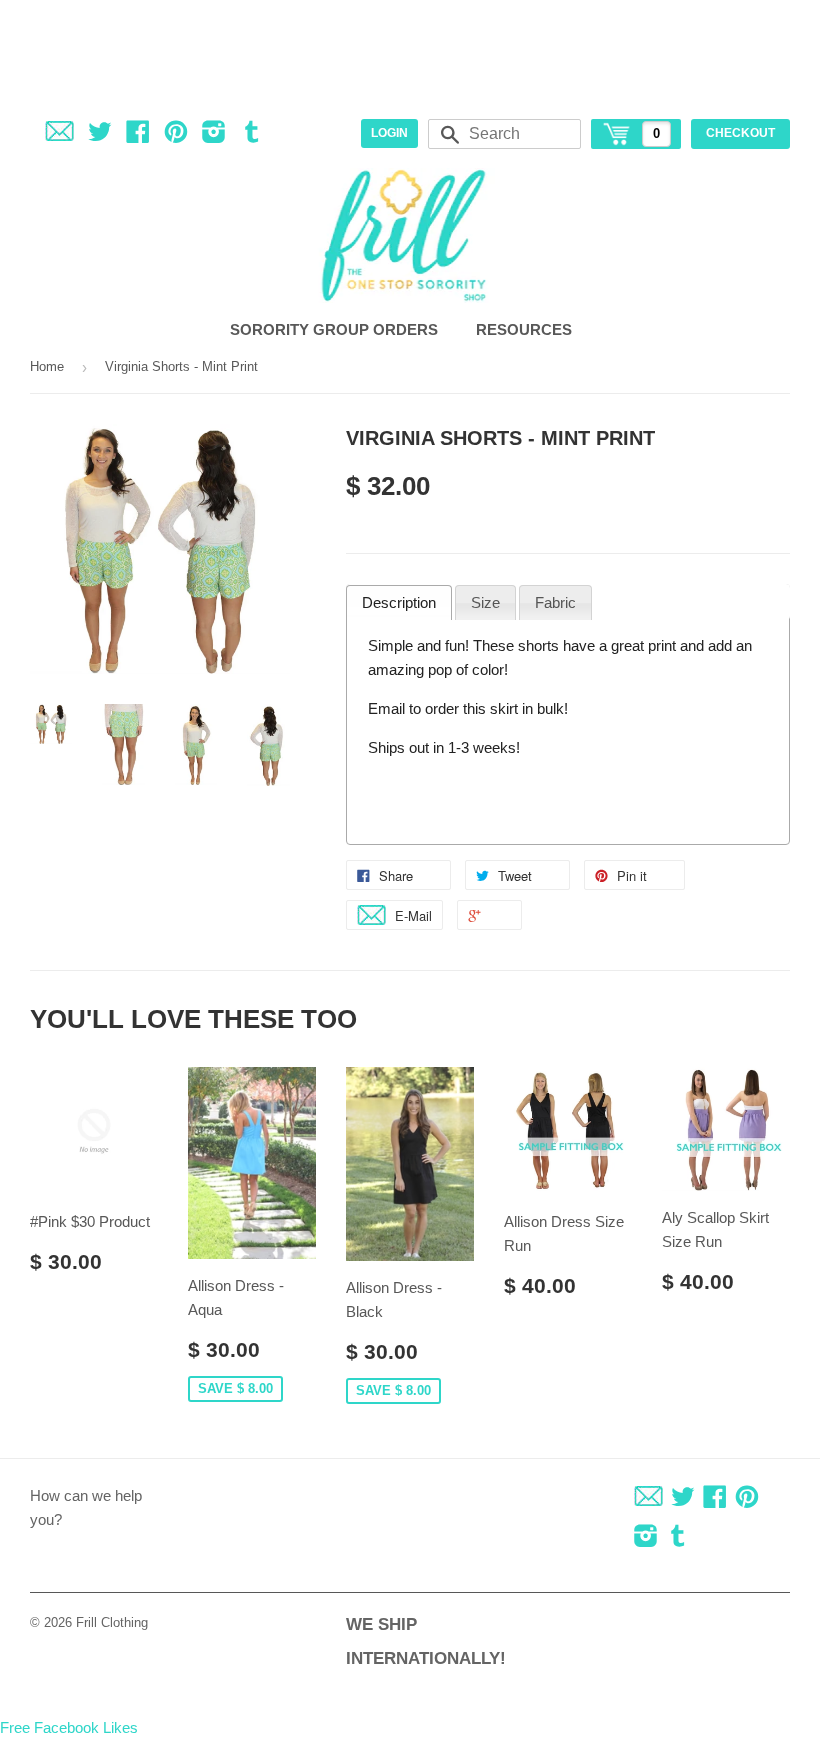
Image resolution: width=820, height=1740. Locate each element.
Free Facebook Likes (69, 1727)
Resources (526, 329)
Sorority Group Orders (336, 329)
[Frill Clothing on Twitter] (100, 135)
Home (47, 366)
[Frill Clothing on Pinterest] (176, 135)
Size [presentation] (485, 602)
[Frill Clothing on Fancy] (59, 135)
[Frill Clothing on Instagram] (214, 135)
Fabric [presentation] (555, 602)
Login (389, 133)
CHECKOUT (740, 133)
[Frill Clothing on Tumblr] (252, 135)
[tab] (399, 603)
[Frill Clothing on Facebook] (138, 135)
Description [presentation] (399, 602)
